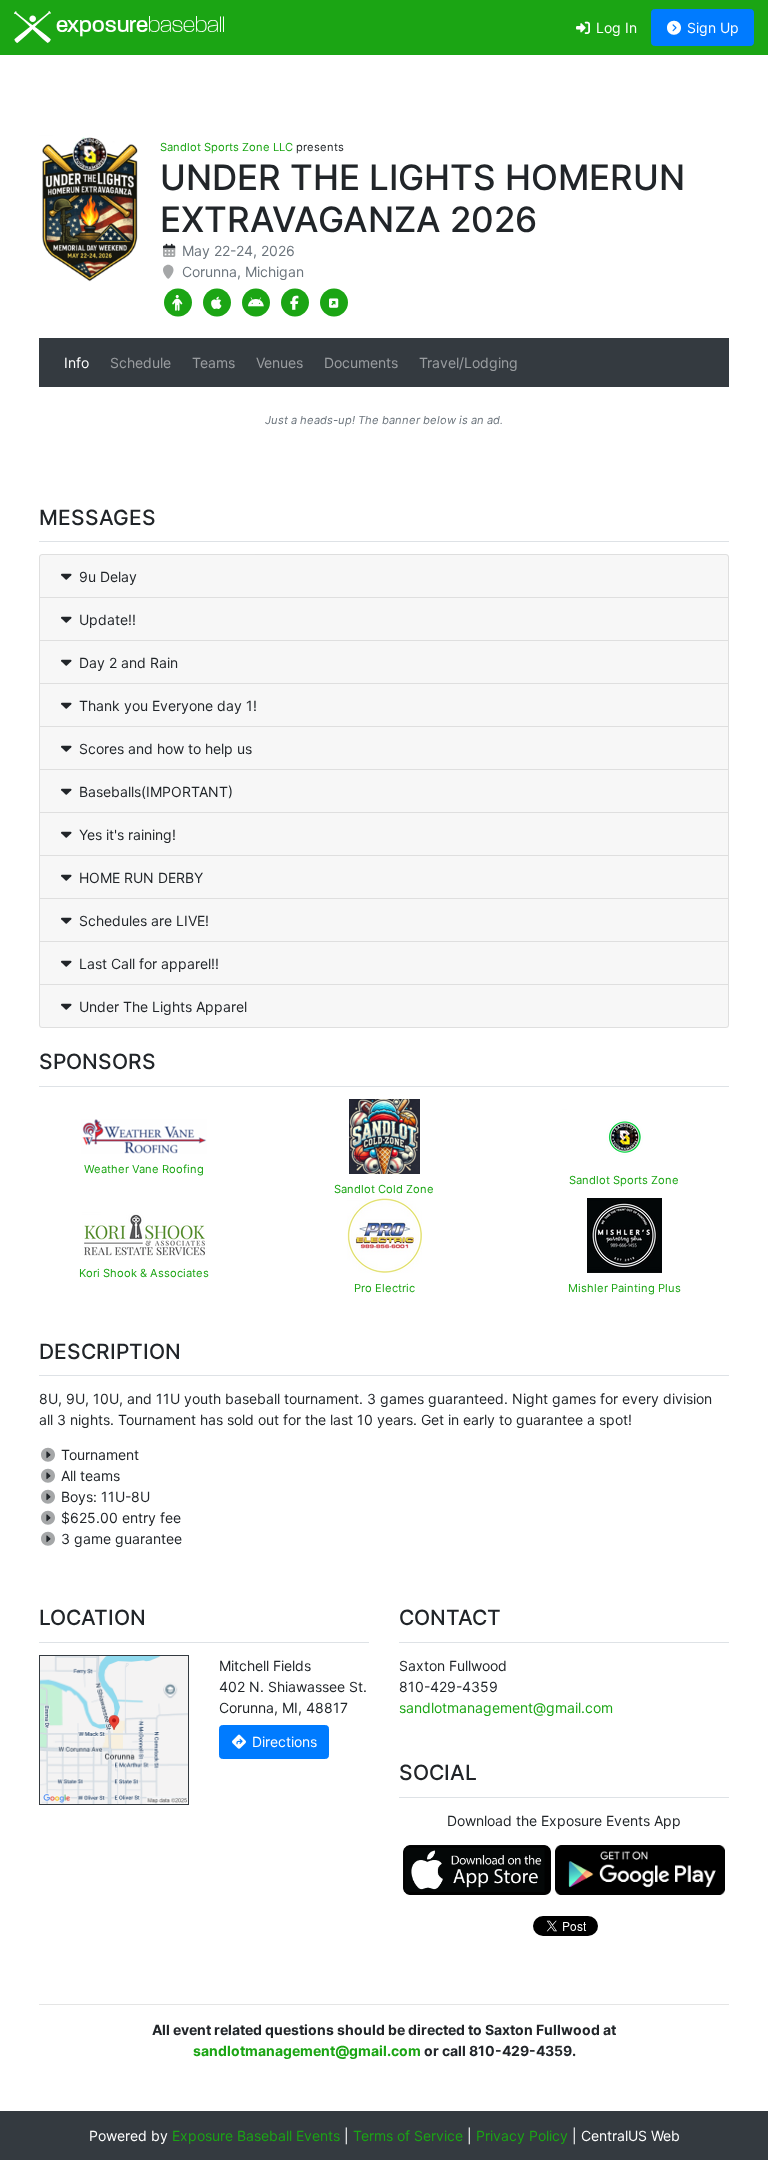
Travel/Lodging (468, 362)
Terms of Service (408, 2135)
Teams (213, 362)
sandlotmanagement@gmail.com (506, 1707)
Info (76, 362)
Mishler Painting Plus (624, 1288)
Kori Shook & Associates (144, 1273)
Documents (361, 362)
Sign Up (711, 27)
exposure (138, 26)
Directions (282, 1741)
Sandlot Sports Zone (624, 1180)
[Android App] (255, 303)
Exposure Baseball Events (256, 2135)
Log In (614, 27)
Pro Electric (384, 1288)
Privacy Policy (522, 2135)
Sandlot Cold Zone (384, 1189)
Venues (279, 362)
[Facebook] (294, 303)
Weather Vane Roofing (144, 1169)
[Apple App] (216, 303)
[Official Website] (333, 303)
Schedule (140, 362)
